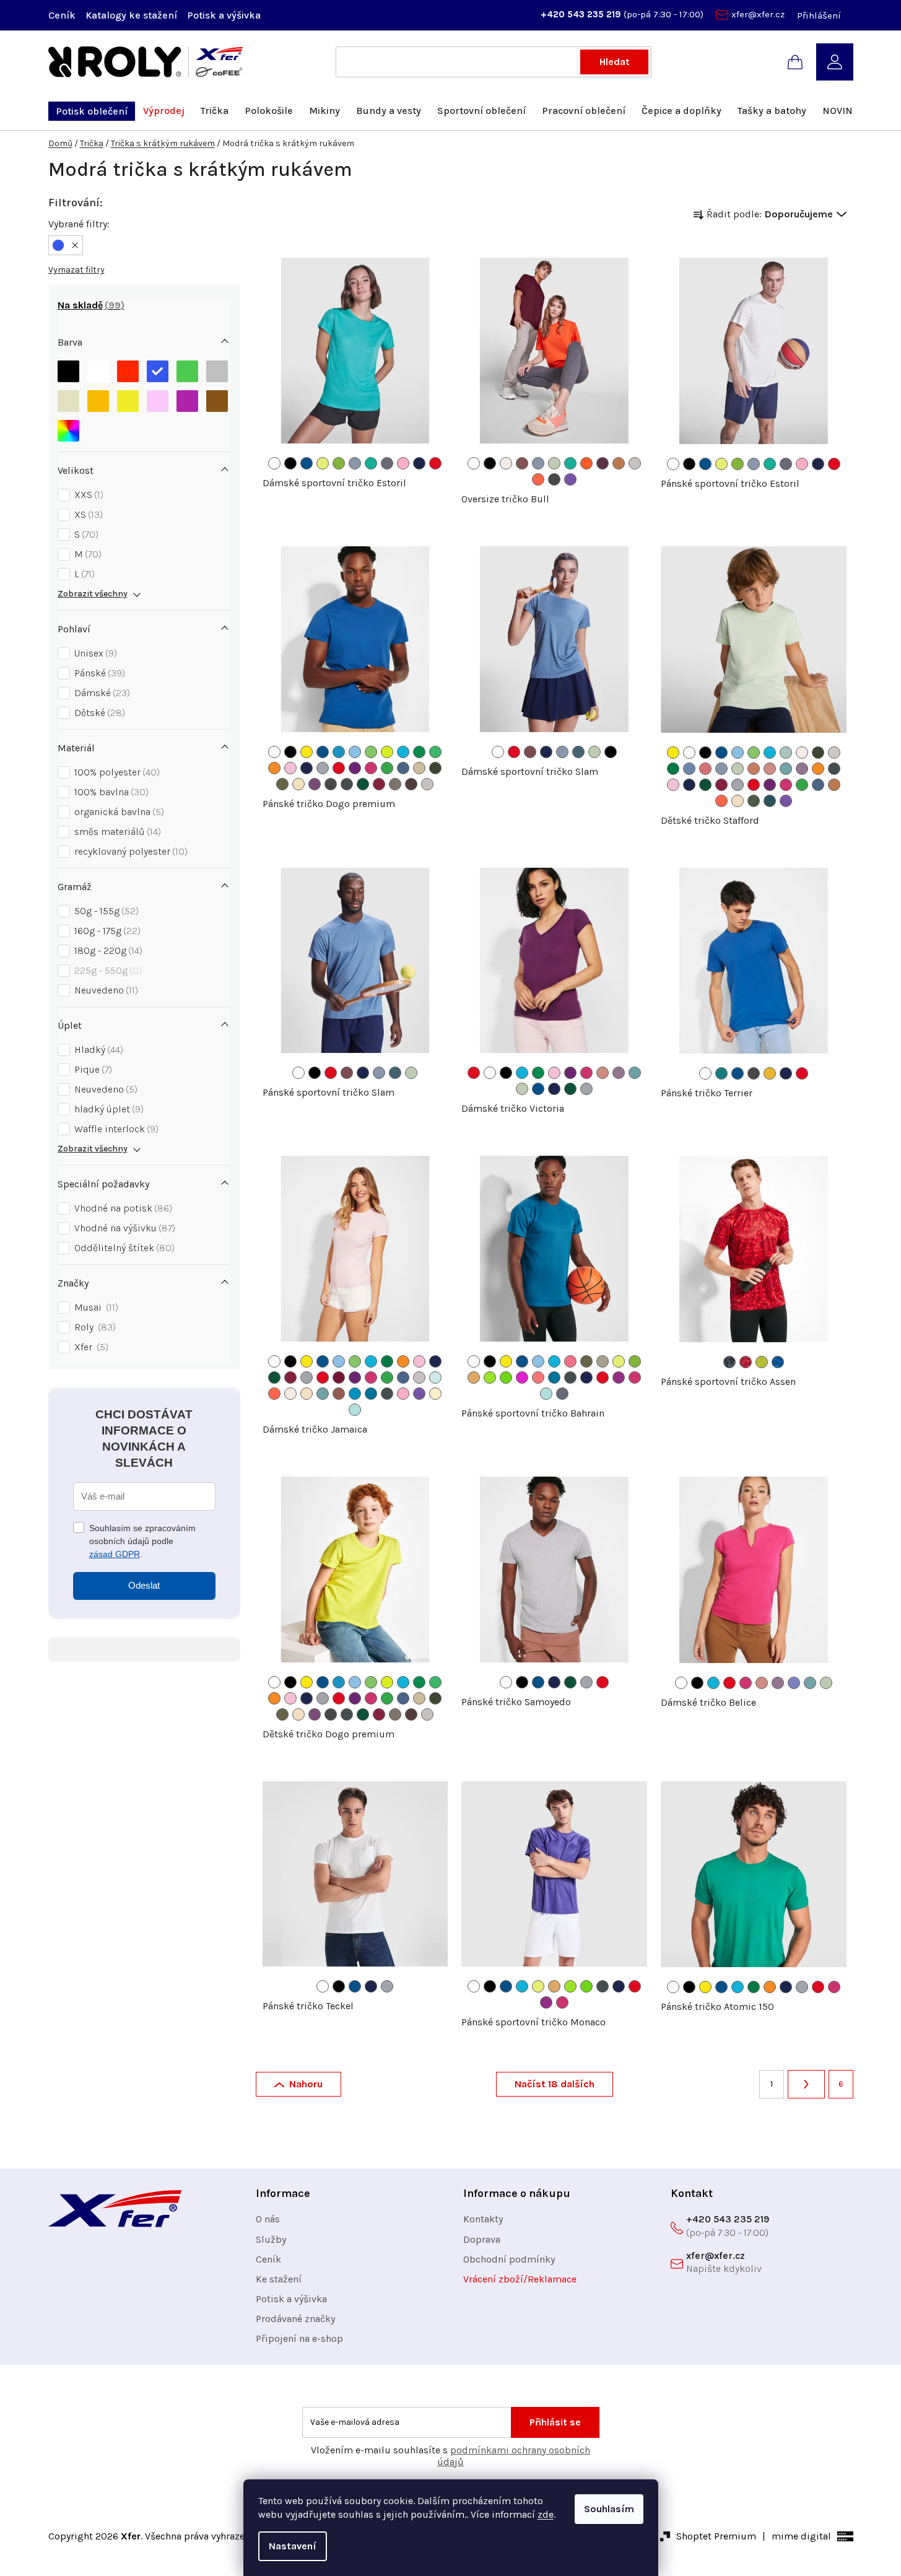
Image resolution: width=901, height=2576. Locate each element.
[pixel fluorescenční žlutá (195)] (762, 1362)
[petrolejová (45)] (371, 1394)
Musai (95, 1307)
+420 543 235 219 (582, 14)
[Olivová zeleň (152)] (435, 768)
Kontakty (483, 2219)
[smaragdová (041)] (721, 1073)
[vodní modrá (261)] (689, 769)
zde (546, 2514)
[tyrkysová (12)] (403, 752)
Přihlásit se (555, 2422)
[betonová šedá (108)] (635, 463)
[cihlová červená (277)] (339, 1394)
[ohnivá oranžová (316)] (586, 463)
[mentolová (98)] (355, 1410)
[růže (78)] (371, 768)
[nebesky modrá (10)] (355, 752)
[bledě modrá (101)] (435, 1378)
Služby (271, 2239)
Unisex (94, 653)
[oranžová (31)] (274, 768)
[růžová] (158, 401)
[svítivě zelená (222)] (339, 463)
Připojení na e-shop (299, 2338)
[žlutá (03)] (307, 752)
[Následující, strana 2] (806, 2084)
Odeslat (144, 1585)
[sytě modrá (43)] (355, 1394)
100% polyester (115, 772)
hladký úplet (107, 1109)
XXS (87, 495)
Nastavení (293, 2546)
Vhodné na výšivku (123, 1228)
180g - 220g (107, 950)
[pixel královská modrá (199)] (778, 1362)
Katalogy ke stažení (131, 15)
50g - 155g (105, 911)
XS (87, 514)
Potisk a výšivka (224, 15)
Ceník (62, 15)
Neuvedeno (105, 990)
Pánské (98, 673)
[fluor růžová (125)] (570, 1361)
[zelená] (187, 371)
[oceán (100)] (339, 752)
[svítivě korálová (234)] (538, 1378)
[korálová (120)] (538, 479)
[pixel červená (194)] (746, 1362)
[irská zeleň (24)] (435, 752)
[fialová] (187, 401)
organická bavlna (118, 812)
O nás (268, 2219)
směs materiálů (116, 832)
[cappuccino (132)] (506, 463)
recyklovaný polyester (129, 851)
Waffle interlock (115, 1129)
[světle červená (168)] (522, 463)
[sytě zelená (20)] (673, 769)
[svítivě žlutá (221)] (323, 463)
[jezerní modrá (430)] (770, 801)
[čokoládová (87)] (411, 784)
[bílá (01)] (274, 463)
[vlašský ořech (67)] (395, 784)
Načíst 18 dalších (555, 2084)
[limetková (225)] (490, 1378)
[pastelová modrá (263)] (355, 463)
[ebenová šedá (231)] (554, 479)
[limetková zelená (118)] (387, 752)
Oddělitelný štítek (123, 1248)
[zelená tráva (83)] (387, 768)
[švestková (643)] (603, 463)
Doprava (482, 2239)
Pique (92, 1069)
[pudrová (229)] (298, 784)
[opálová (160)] (834, 753)
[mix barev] (68, 431)
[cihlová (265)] (754, 769)
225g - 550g (107, 970)
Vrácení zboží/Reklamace (520, 2279)
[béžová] (68, 401)
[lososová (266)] (770, 769)
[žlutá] (128, 401)
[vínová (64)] (339, 1378)
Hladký (97, 1050)
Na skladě (89, 305)
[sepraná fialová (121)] (794, 1683)
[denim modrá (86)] (403, 768)
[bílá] (98, 371)
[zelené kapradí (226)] (506, 1378)
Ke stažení (279, 2279)
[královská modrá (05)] (307, 463)
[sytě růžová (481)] (403, 463)
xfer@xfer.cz (758, 14)
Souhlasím (609, 2509)
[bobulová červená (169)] (530, 752)
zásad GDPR (115, 1554)
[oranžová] (98, 401)
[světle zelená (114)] (371, 752)
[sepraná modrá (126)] (786, 753)
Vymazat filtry (76, 270)
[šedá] (217, 371)
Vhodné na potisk (122, 1208)
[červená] (128, 371)
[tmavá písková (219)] (603, 1361)
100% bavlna (110, 792)
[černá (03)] (290, 463)
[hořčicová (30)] (770, 1073)
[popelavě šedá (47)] (387, 463)
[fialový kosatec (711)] (570, 479)
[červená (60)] (435, 463)
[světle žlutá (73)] (435, 1394)
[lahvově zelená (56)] (363, 784)
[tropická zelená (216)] (419, 752)
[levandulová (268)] (802, 769)
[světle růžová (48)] (290, 768)
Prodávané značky (295, 2319)
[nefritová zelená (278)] (371, 463)
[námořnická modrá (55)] (419, 463)
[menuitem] (92, 111)
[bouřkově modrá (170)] (578, 752)
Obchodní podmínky (509, 2259)
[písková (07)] (419, 768)
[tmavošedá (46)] (347, 784)
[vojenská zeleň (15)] (282, 784)
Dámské (101, 693)
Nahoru (306, 2084)
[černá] (68, 371)
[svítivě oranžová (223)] (474, 1378)
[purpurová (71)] (355, 768)
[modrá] (158, 371)
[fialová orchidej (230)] (315, 784)
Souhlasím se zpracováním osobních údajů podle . (142, 1541)
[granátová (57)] (379, 784)
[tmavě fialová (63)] (619, 1378)
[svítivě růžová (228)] (522, 1378)
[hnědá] (217, 401)
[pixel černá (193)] (729, 1362)
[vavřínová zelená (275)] (754, 801)
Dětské (98, 713)
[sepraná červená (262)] (705, 769)
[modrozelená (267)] (786, 769)
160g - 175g (106, 931)
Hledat (615, 62)
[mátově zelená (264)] (554, 463)
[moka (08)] (619, 463)
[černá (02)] (290, 752)
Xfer (90, 1347)
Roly (94, 1327)
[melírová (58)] (323, 768)
